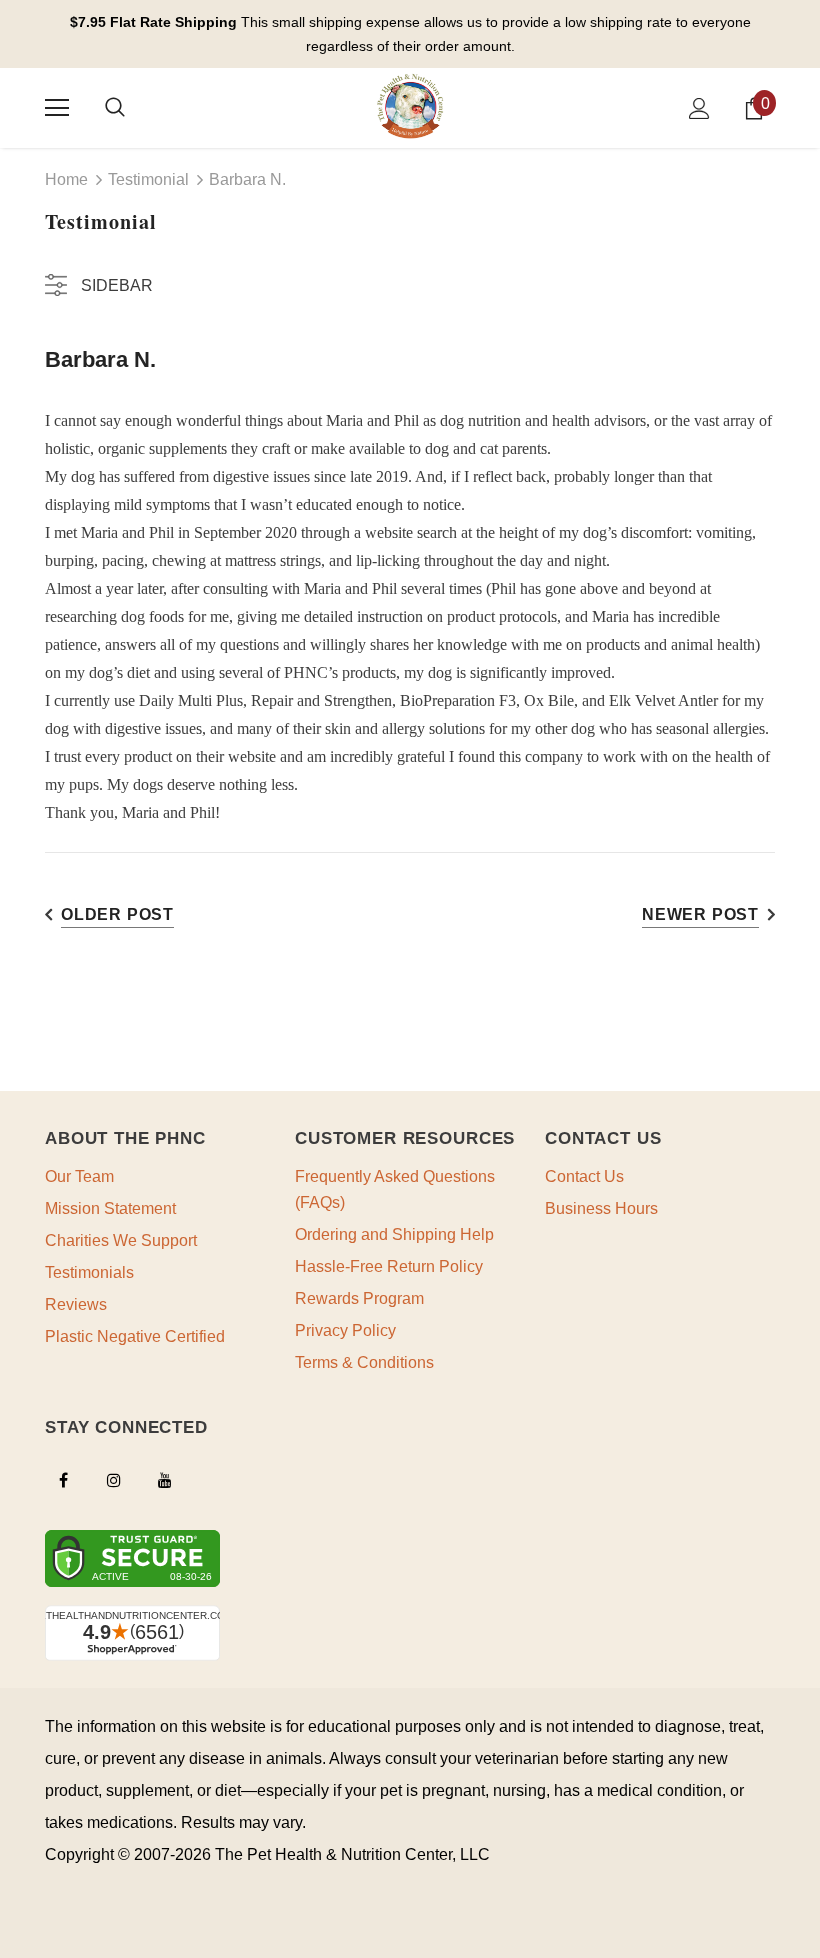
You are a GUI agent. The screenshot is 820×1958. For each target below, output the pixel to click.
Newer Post (700, 914)
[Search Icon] (115, 108)
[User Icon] (699, 108)
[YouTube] (165, 1480)
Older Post (117, 914)
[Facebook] (63, 1480)
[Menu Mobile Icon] (57, 108)
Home (66, 179)
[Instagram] (114, 1480)
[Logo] (410, 107)
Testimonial (148, 179)
